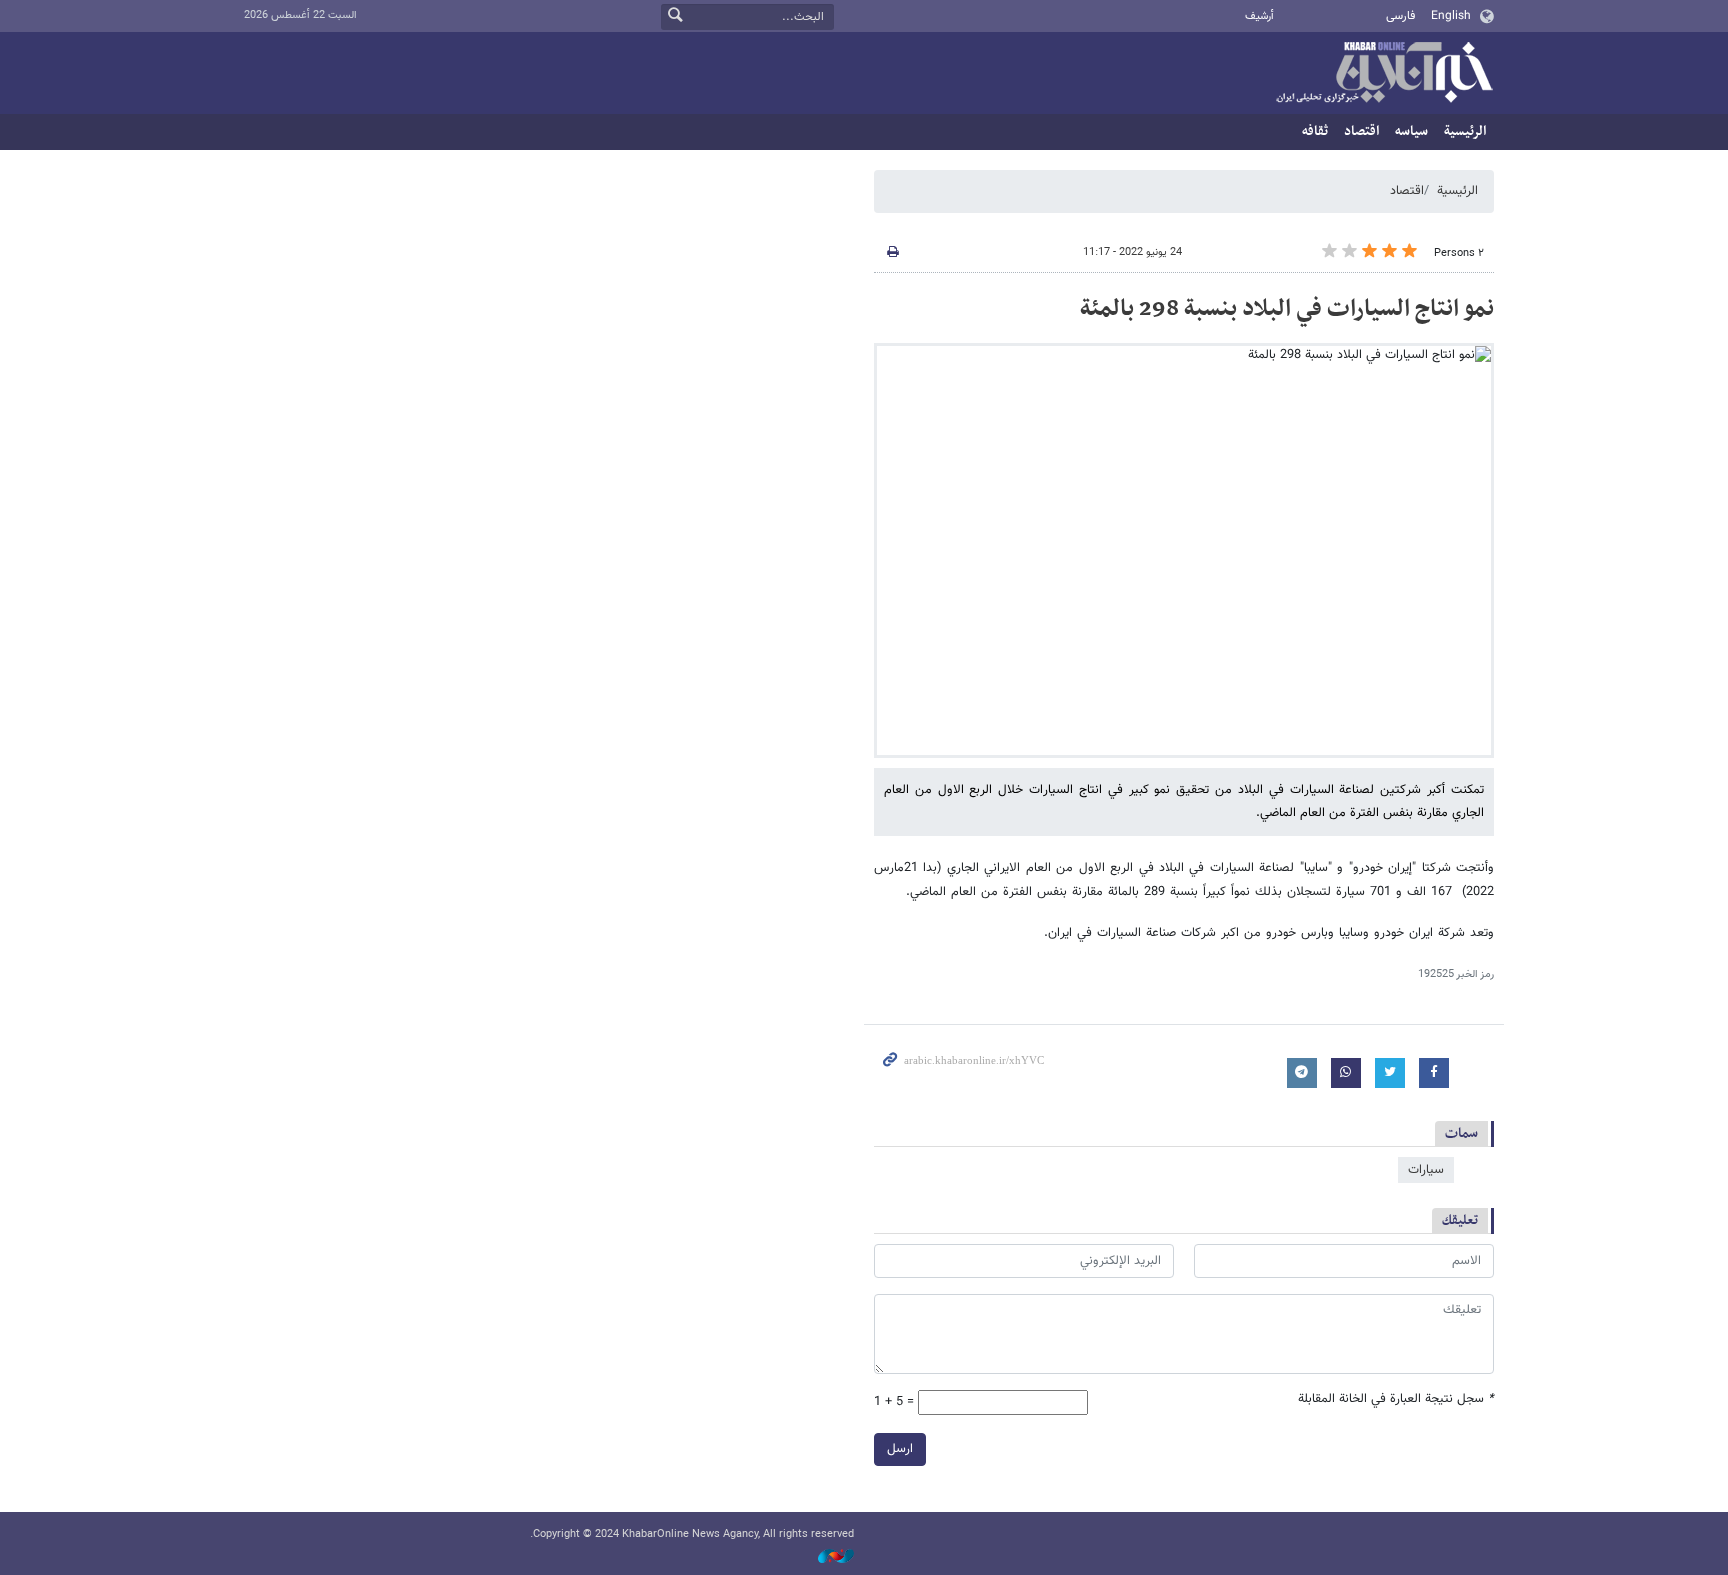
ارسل (900, 1449)
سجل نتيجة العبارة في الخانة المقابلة (1396, 1399)
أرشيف (1259, 16)
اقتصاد (1361, 131)
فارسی (1400, 16)
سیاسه (1411, 131)
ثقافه (1315, 131)
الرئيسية (1465, 131)
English (1451, 16)
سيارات (1426, 1170)
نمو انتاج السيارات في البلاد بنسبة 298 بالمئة (1287, 309)
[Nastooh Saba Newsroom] (826, 1557)
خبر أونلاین (1384, 74)
